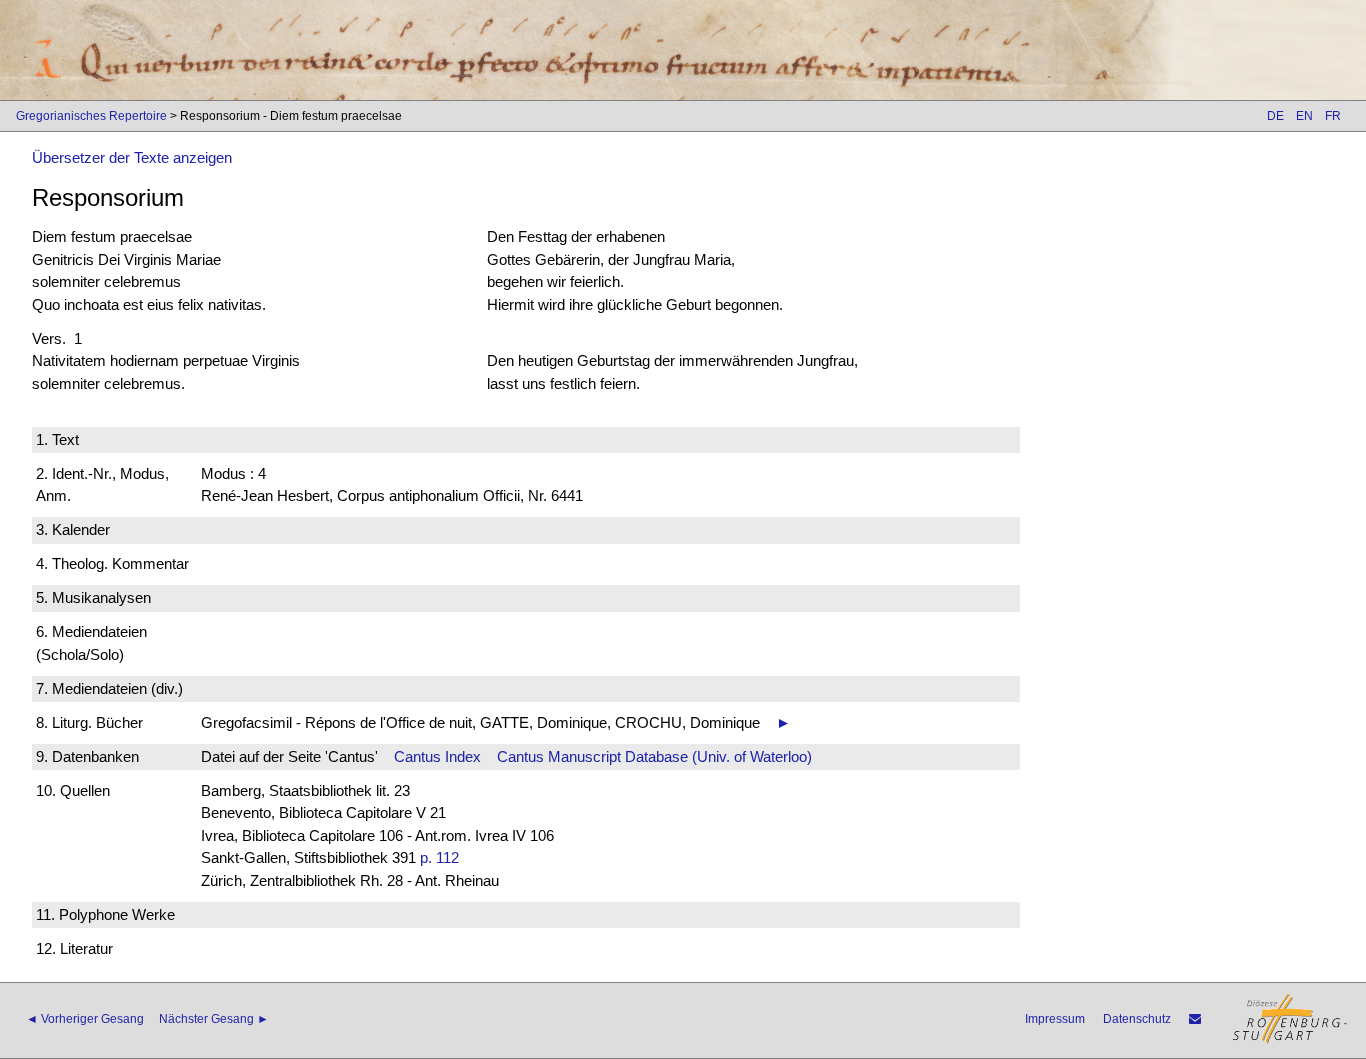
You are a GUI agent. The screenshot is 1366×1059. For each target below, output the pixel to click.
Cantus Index (437, 756)
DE (1275, 116)
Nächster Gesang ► (214, 1019)
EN (1304, 116)
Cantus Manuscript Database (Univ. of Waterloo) (654, 756)
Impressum (1055, 1019)
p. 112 (439, 857)
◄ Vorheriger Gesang (85, 1019)
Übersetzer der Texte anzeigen (132, 157)
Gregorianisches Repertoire (91, 116)
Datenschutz (1137, 1019)
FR (1333, 116)
